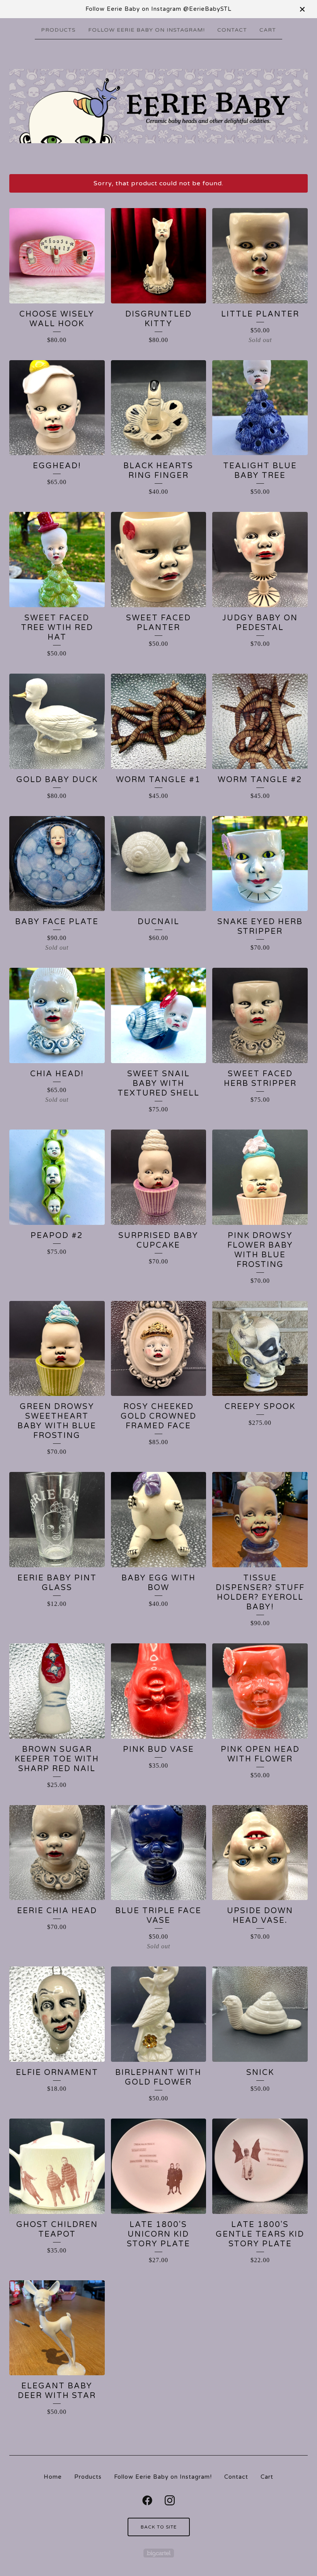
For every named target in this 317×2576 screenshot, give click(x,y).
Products (58, 30)
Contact (232, 30)
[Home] (158, 106)
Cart (268, 30)
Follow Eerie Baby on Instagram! (147, 30)
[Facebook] (147, 2500)
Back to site (159, 2527)
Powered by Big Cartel (159, 2553)
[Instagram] (170, 2500)
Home (53, 2477)
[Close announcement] (302, 9)
